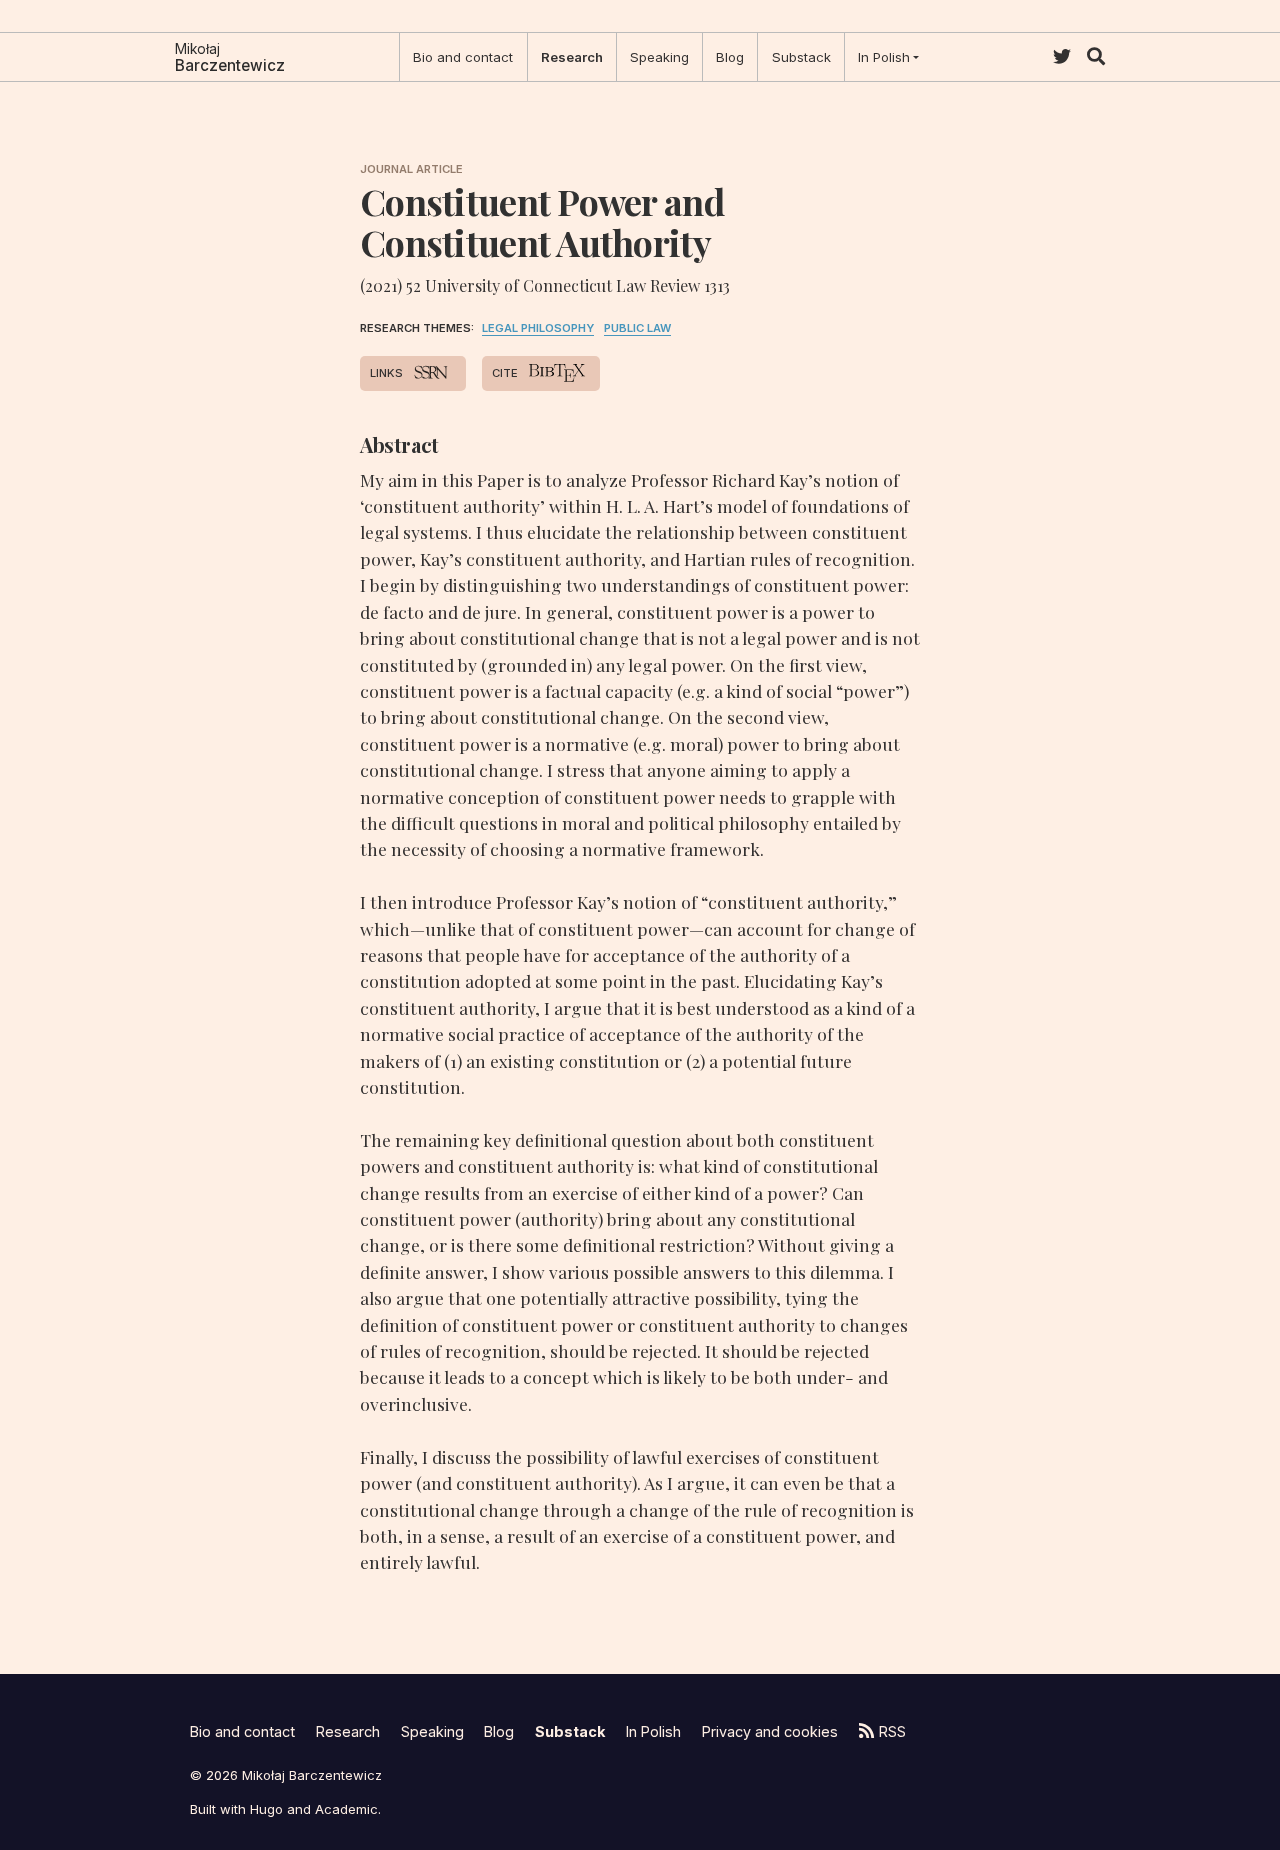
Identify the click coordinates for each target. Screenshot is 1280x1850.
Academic (346, 1809)
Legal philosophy (538, 328)
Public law (637, 328)
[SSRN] (429, 373)
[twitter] (1062, 56)
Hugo (266, 1809)
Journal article (411, 169)
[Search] (1096, 56)
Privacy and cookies (770, 1731)
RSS (892, 1731)
